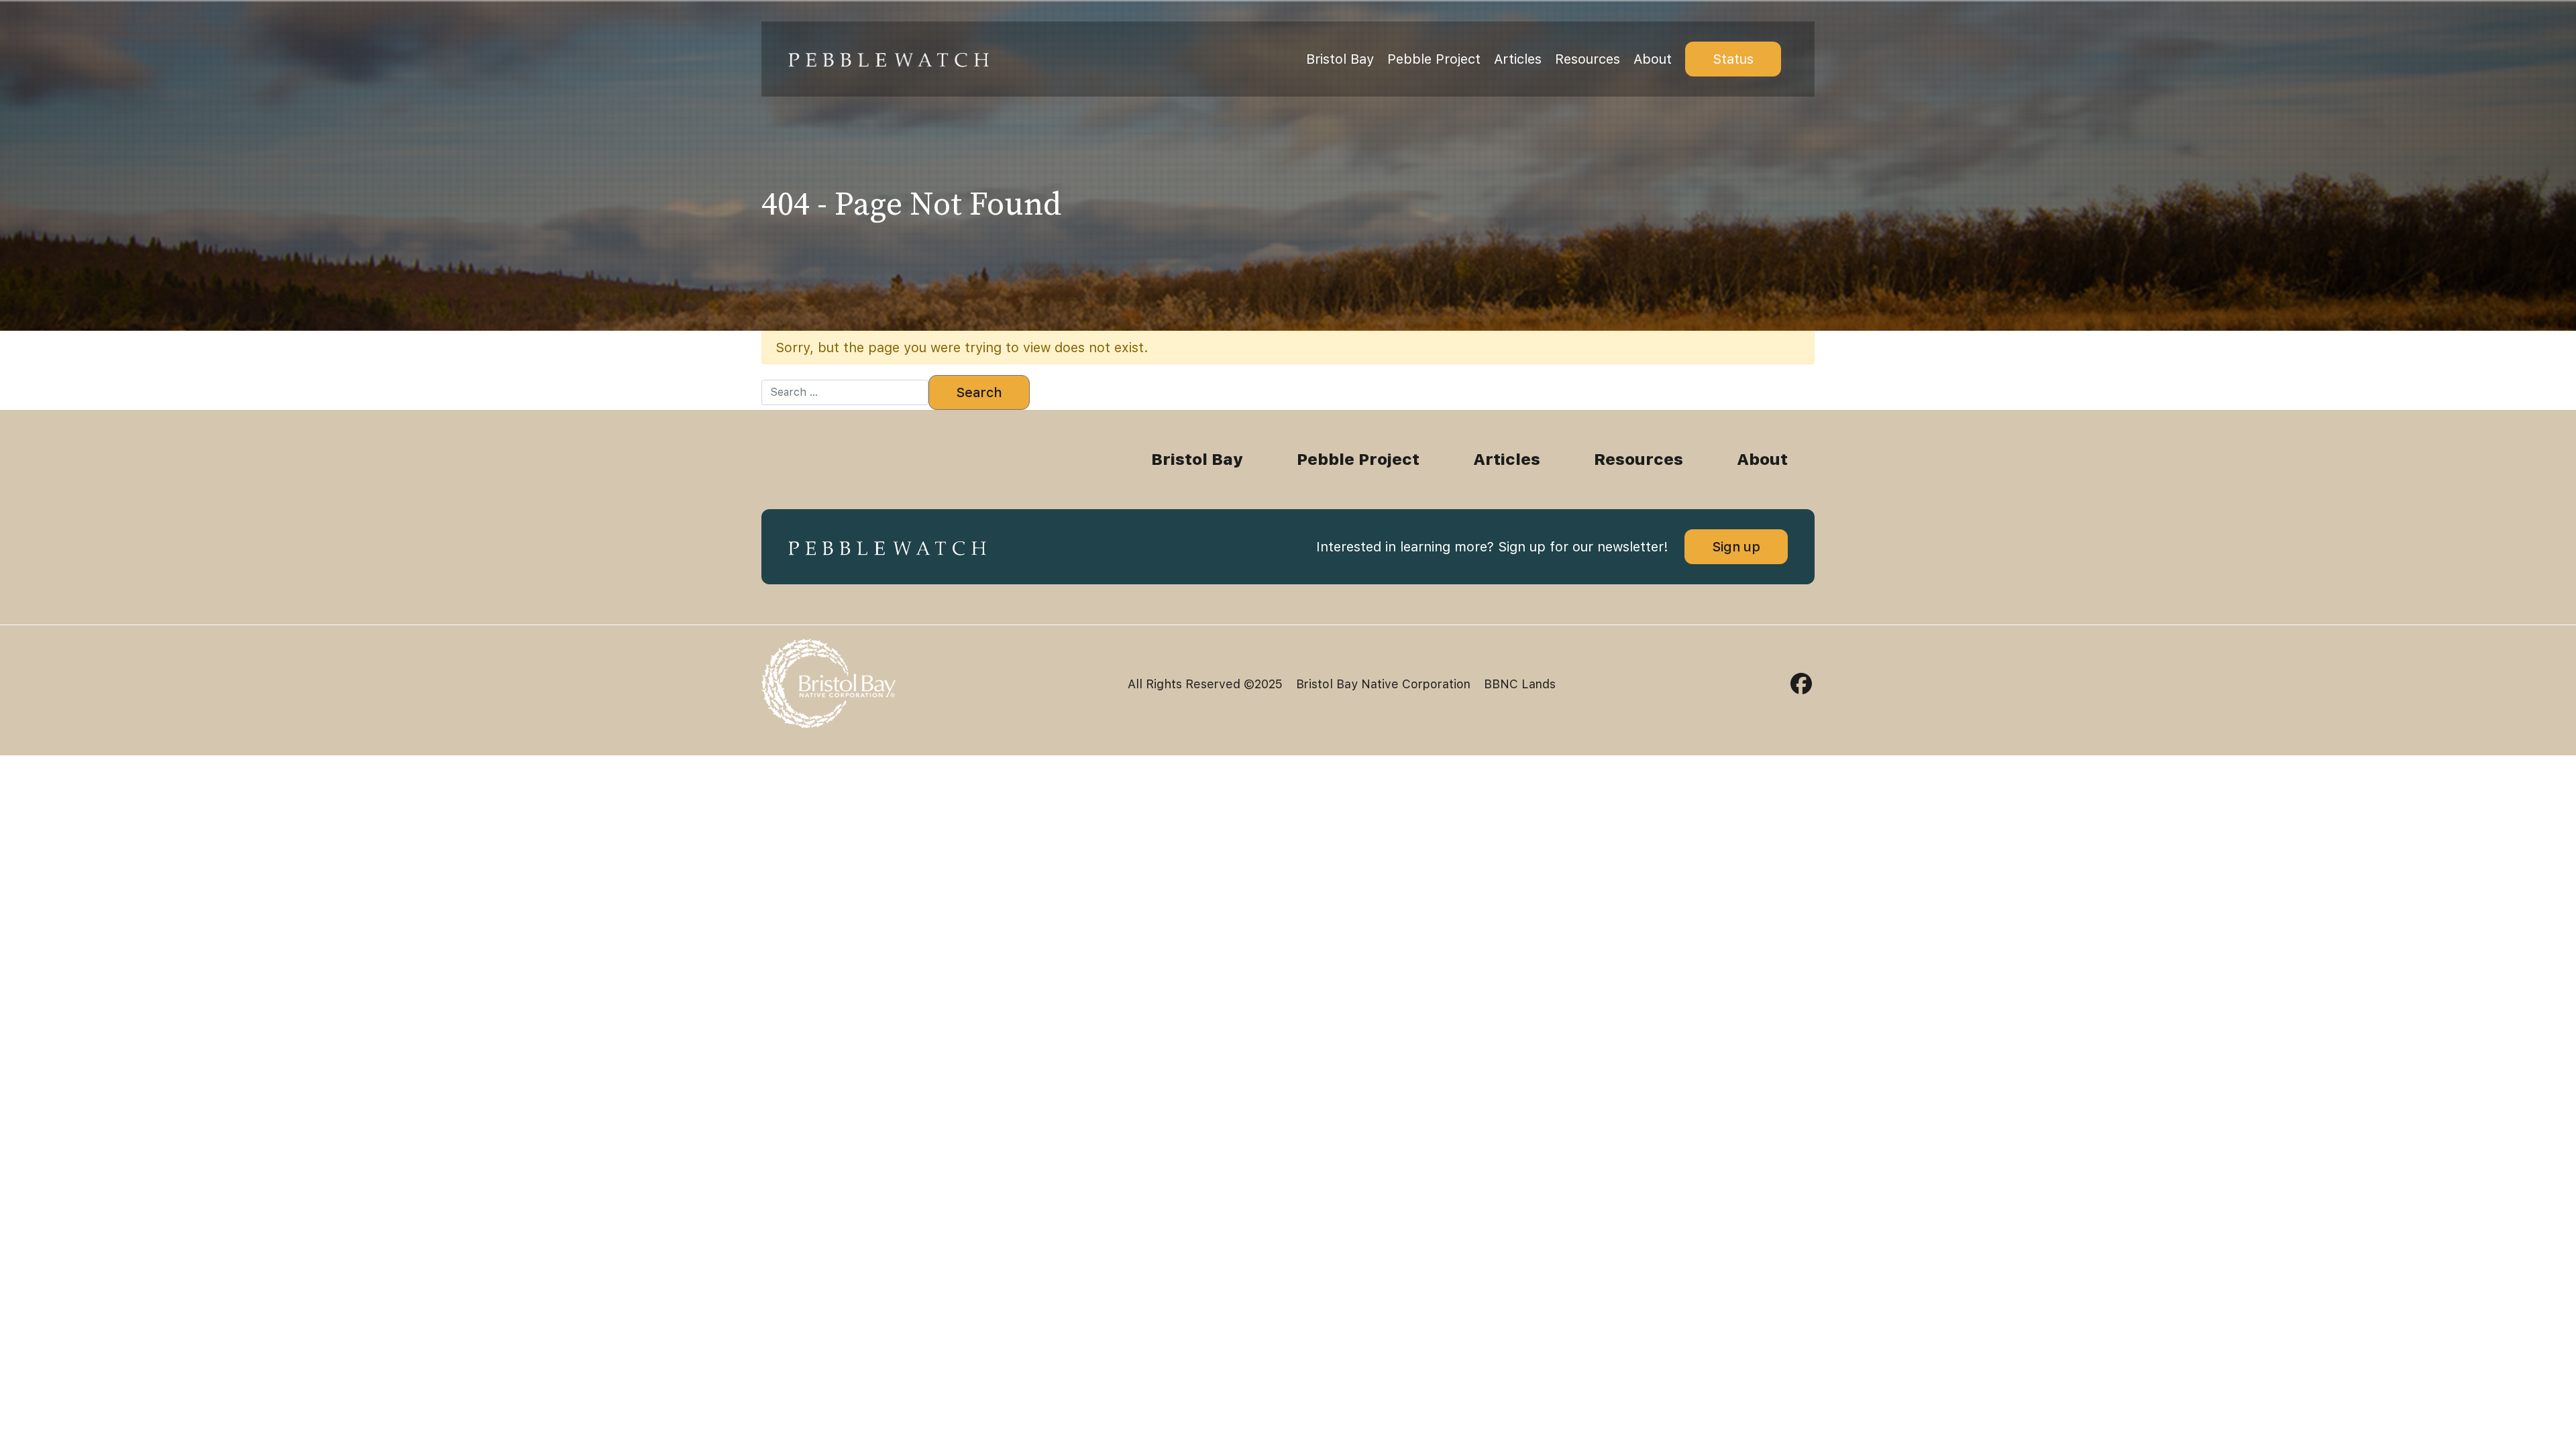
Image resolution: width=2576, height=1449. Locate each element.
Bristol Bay (1340, 59)
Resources (1588, 59)
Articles (1518, 59)
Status (1733, 59)
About (1653, 59)
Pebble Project (1434, 59)
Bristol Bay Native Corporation (1383, 684)
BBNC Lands (1520, 684)
